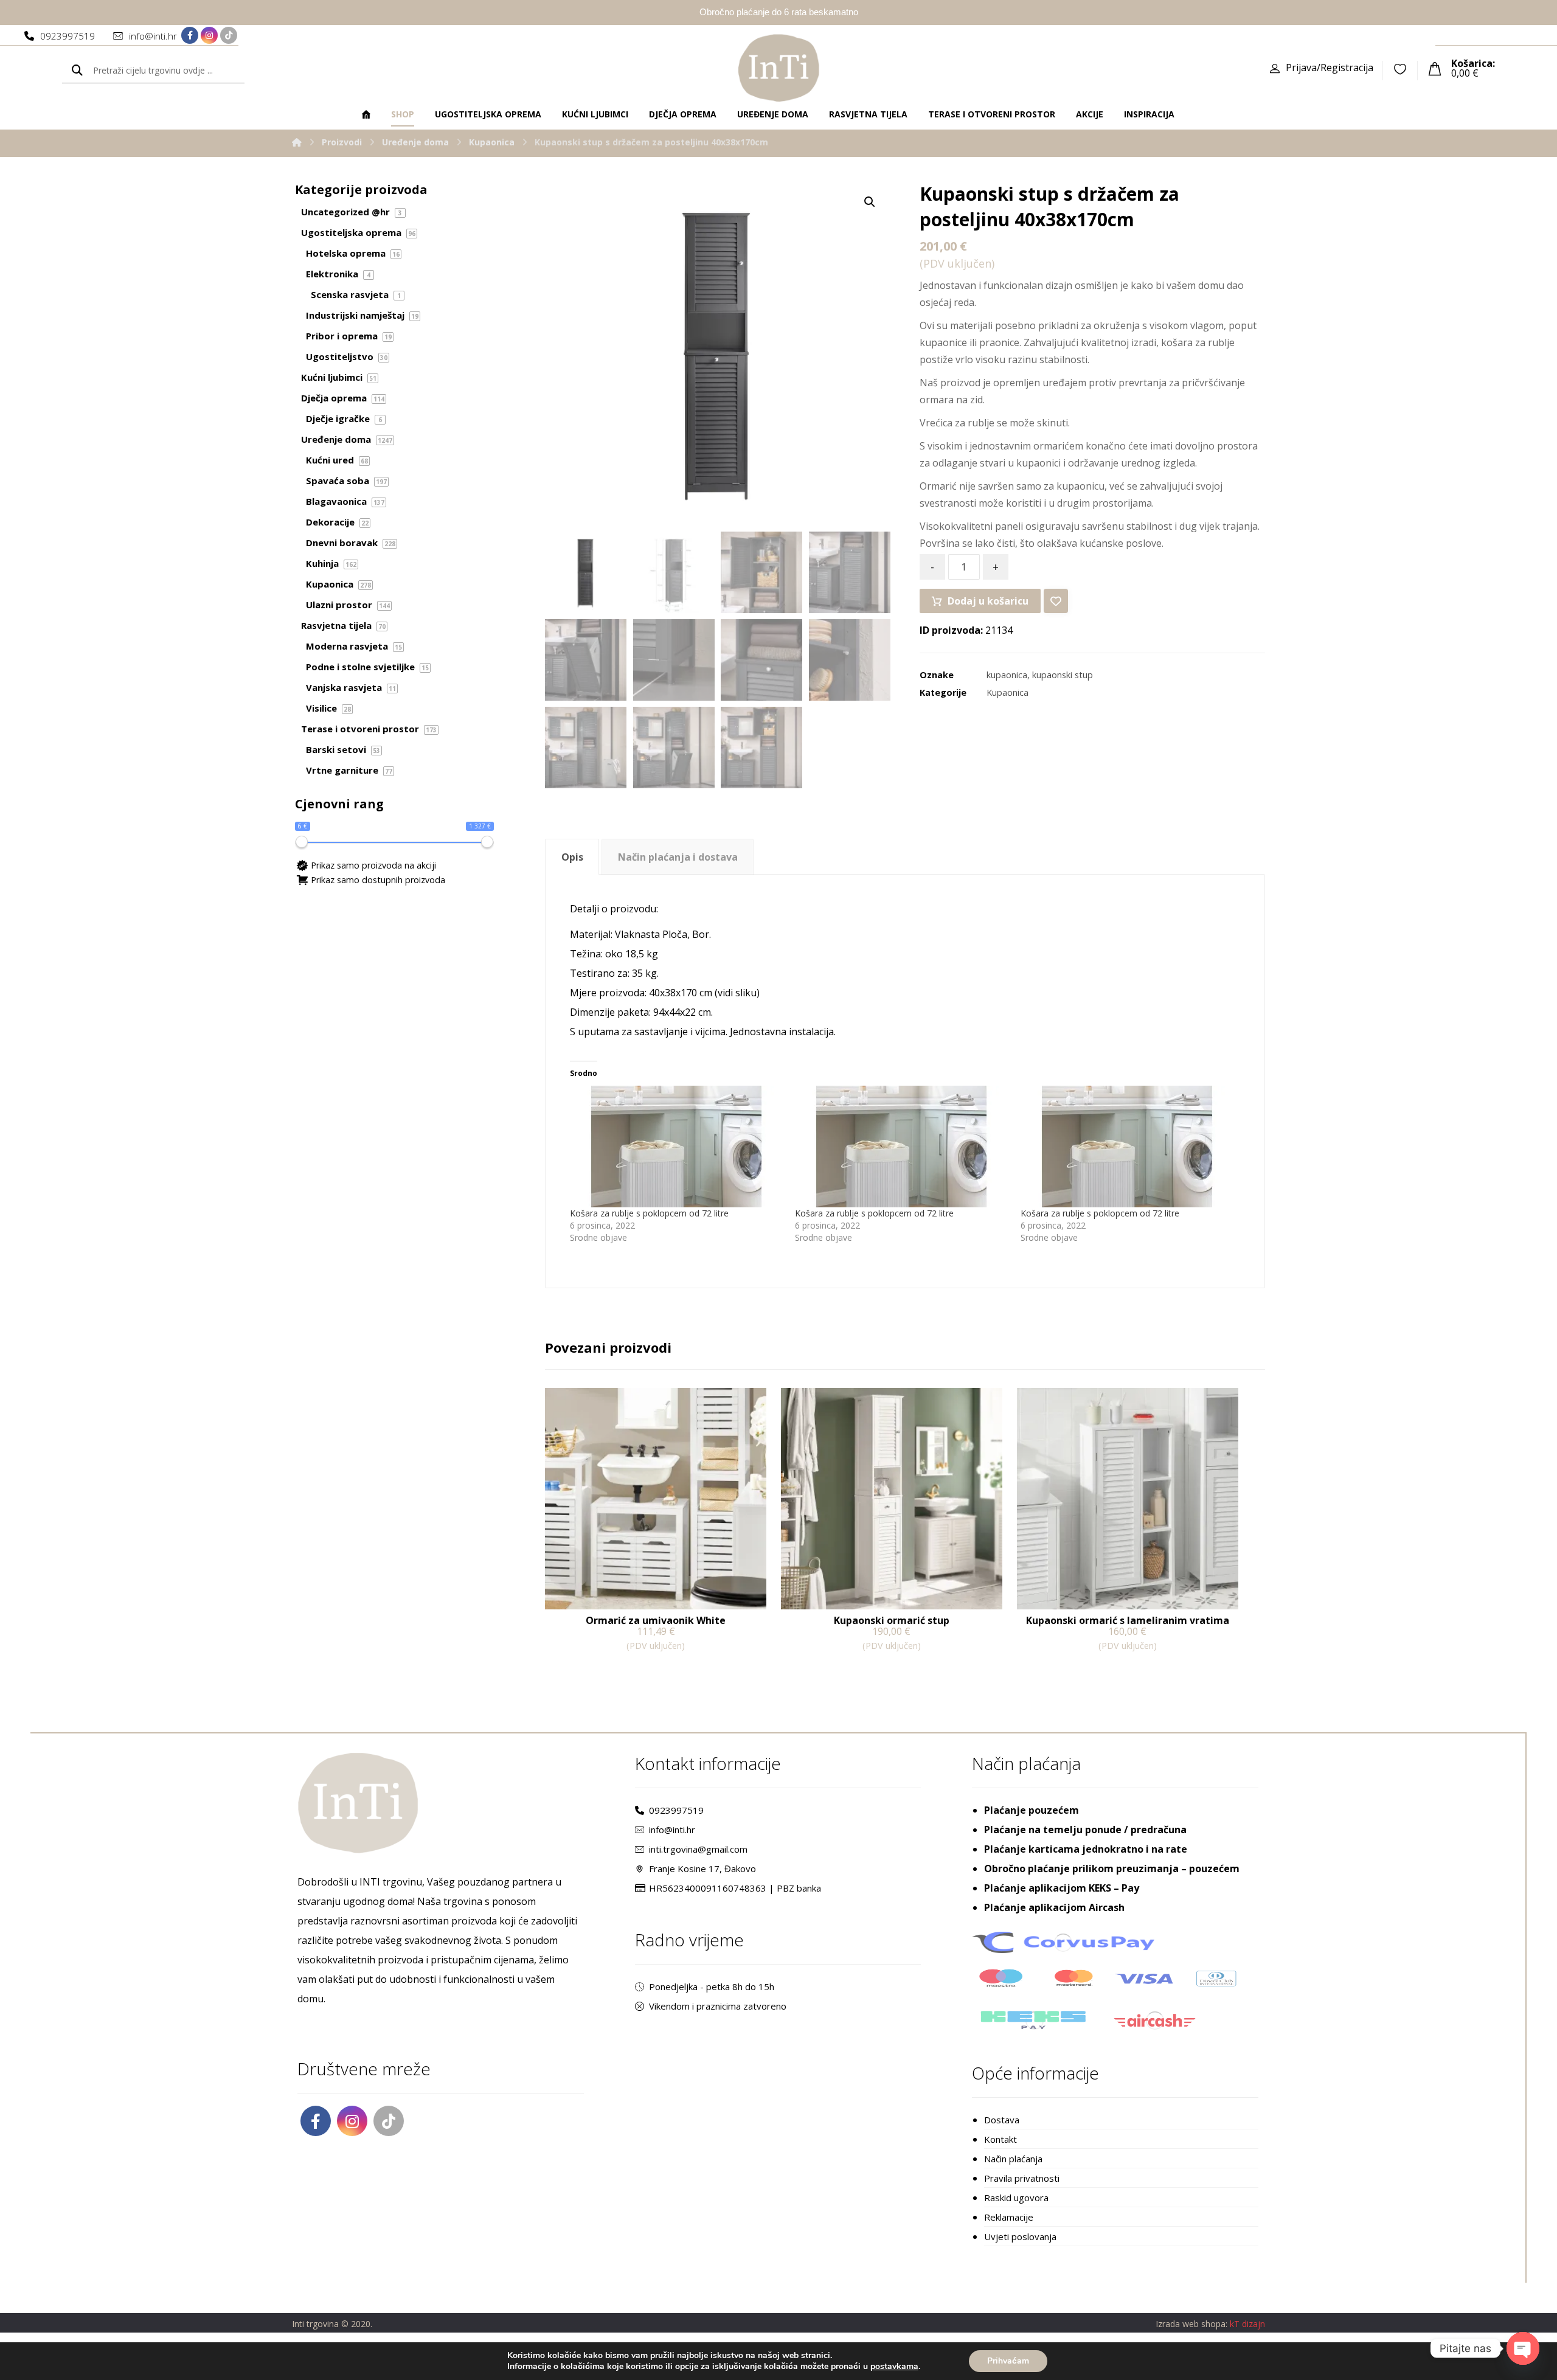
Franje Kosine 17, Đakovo (702, 1868)
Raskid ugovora (1016, 2198)
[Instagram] (209, 35)
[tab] (572, 857)
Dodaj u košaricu (988, 601)
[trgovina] (779, 68)
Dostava (1002, 2120)
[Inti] (297, 142)
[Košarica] (1435, 68)
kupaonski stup (1063, 675)
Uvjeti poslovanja (1020, 2236)
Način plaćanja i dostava (678, 857)
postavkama (894, 2367)
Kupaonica (1007, 692)
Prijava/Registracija (1330, 68)
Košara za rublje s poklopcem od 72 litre (649, 1213)
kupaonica (1007, 675)
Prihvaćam (1008, 2361)
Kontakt (1000, 2139)
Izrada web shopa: (1191, 2324)
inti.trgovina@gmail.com (698, 1849)
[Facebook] (190, 35)
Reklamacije (1009, 2217)
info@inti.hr (672, 1830)
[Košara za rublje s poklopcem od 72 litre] (676, 1147)
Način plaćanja (1013, 2159)
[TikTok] (229, 35)
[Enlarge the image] (870, 202)
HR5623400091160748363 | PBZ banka (735, 1888)
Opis (572, 857)
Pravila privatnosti (1022, 2178)
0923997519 (676, 1810)
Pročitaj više (590, 1671)
